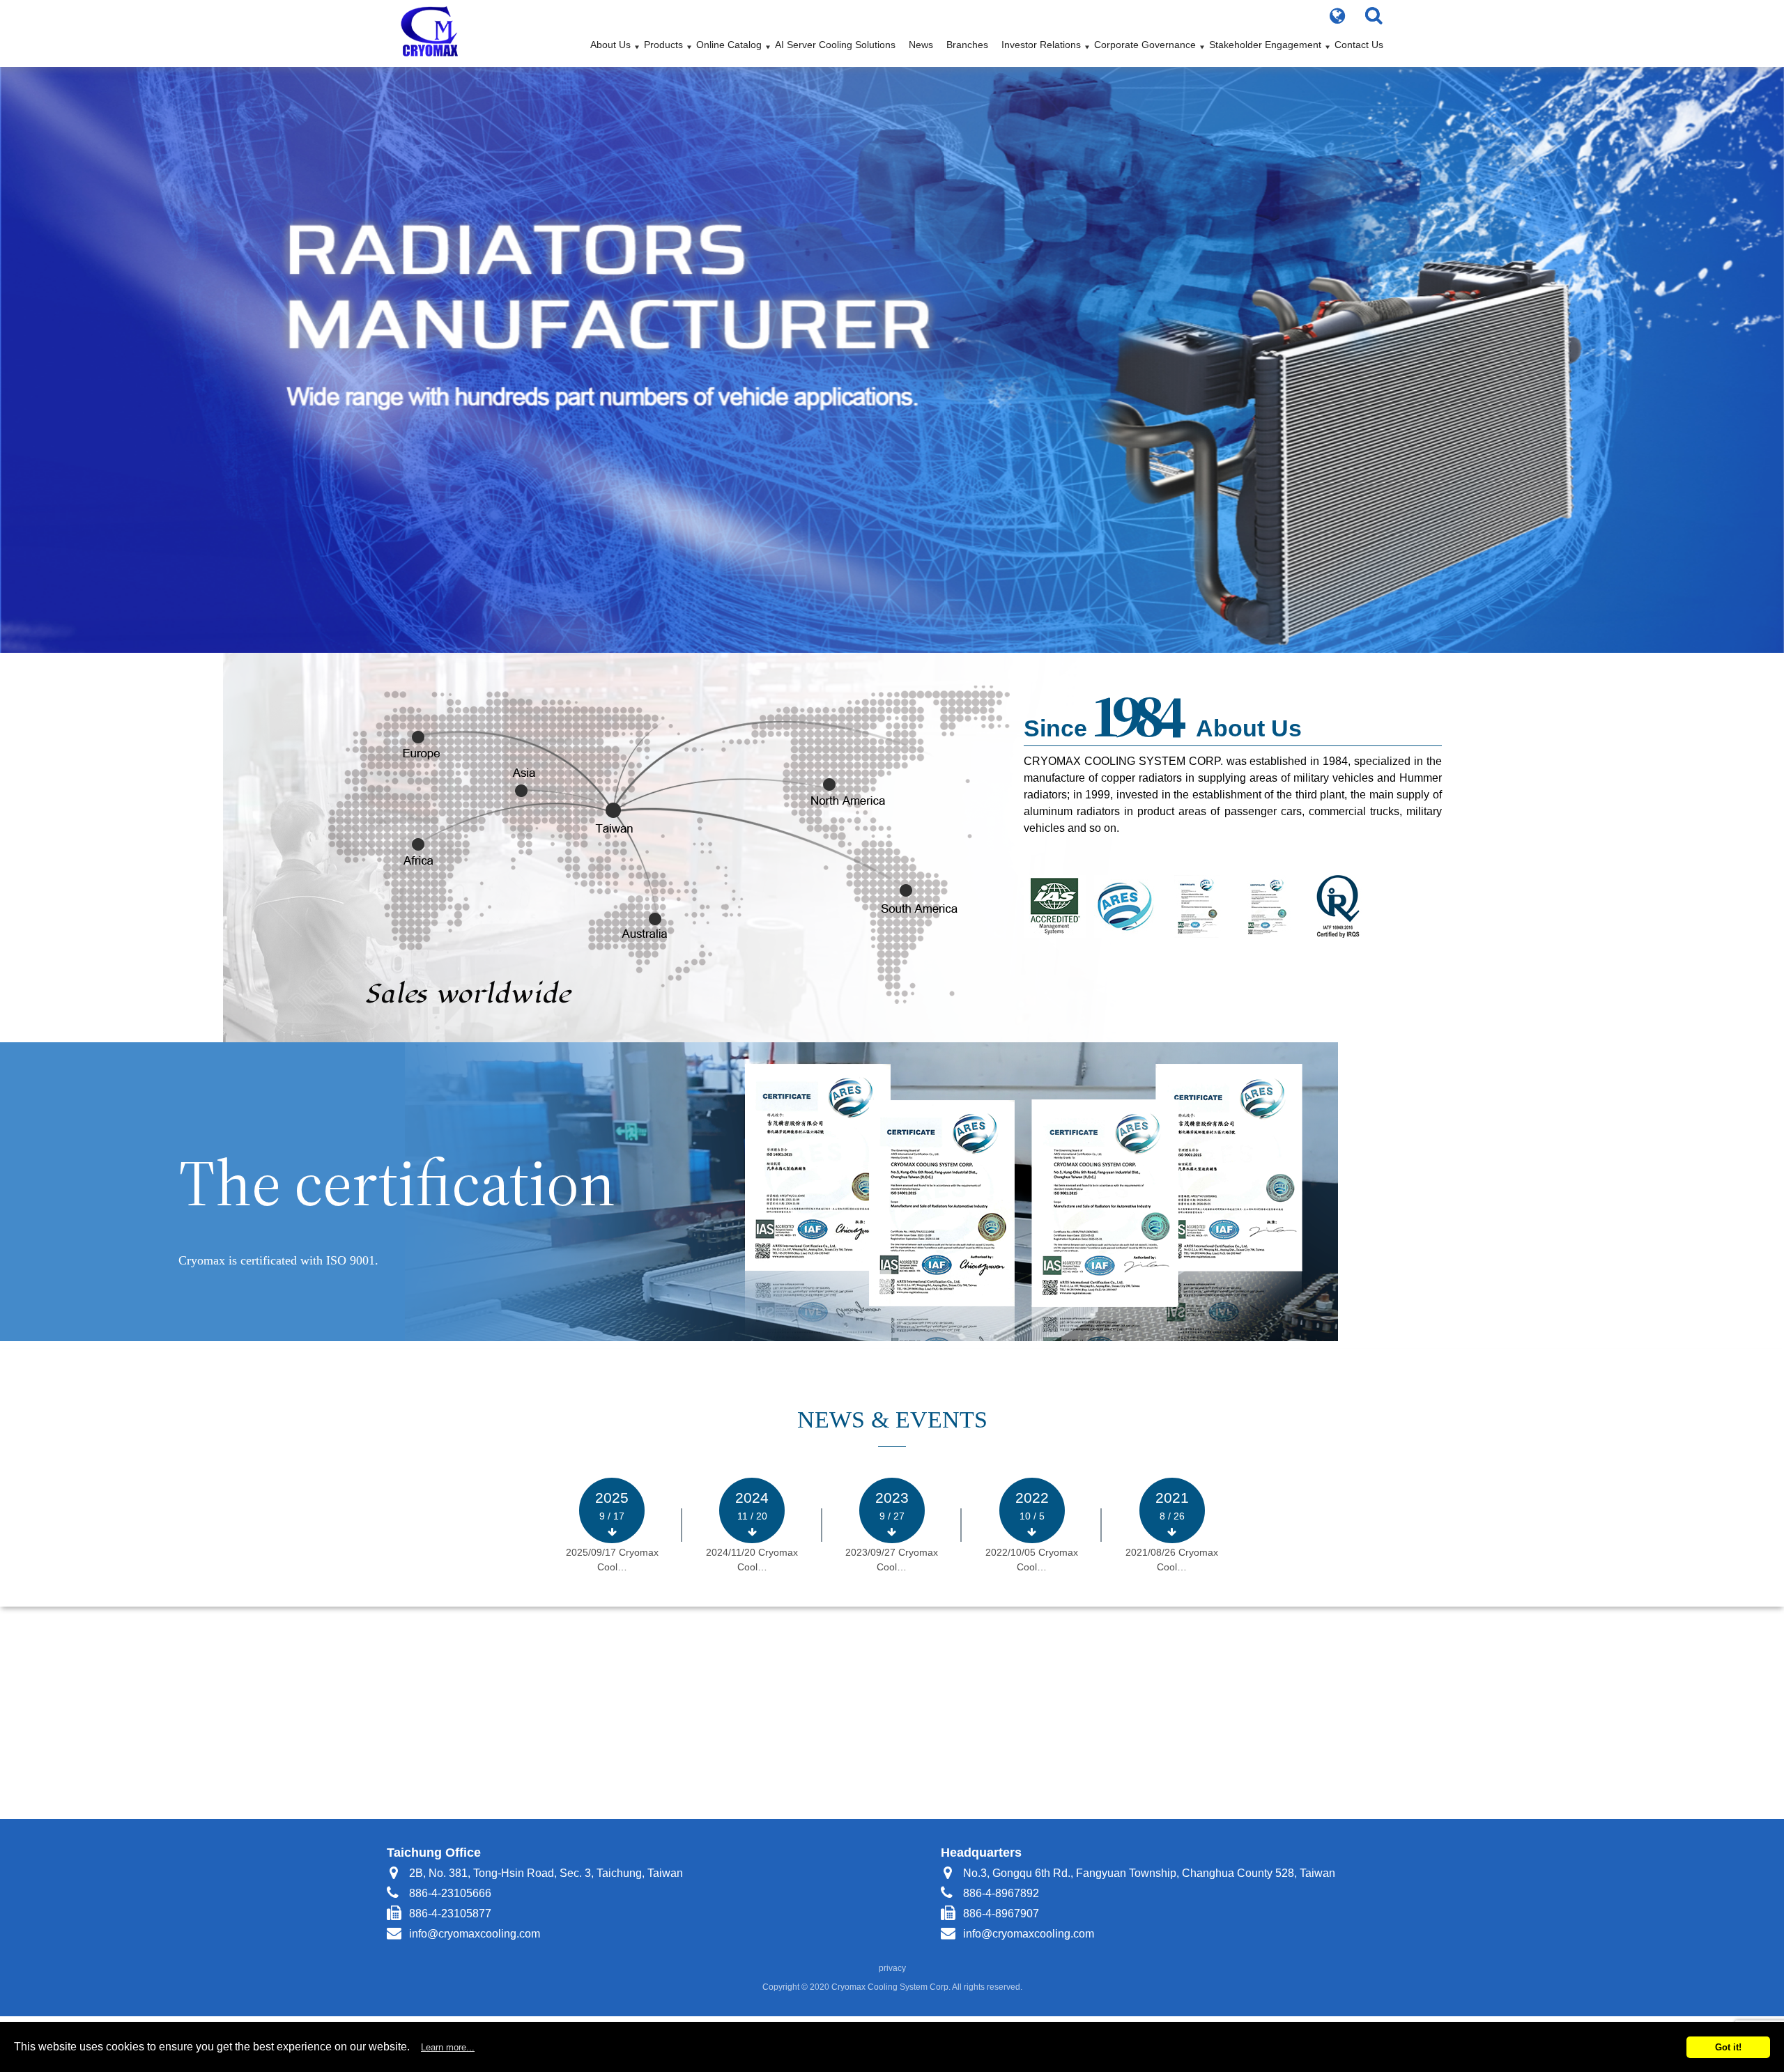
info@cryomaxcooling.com (475, 1934)
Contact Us (1359, 45)
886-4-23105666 (450, 1893)
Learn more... (448, 2047)
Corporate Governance (1145, 45)
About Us (610, 45)
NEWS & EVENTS (892, 1420)
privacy (892, 1968)
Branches (967, 45)
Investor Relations (1041, 45)
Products (663, 45)
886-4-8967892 (1001, 1893)
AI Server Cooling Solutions (835, 45)
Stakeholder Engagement (1265, 45)
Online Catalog (729, 45)
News (921, 45)
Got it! (1728, 2047)
